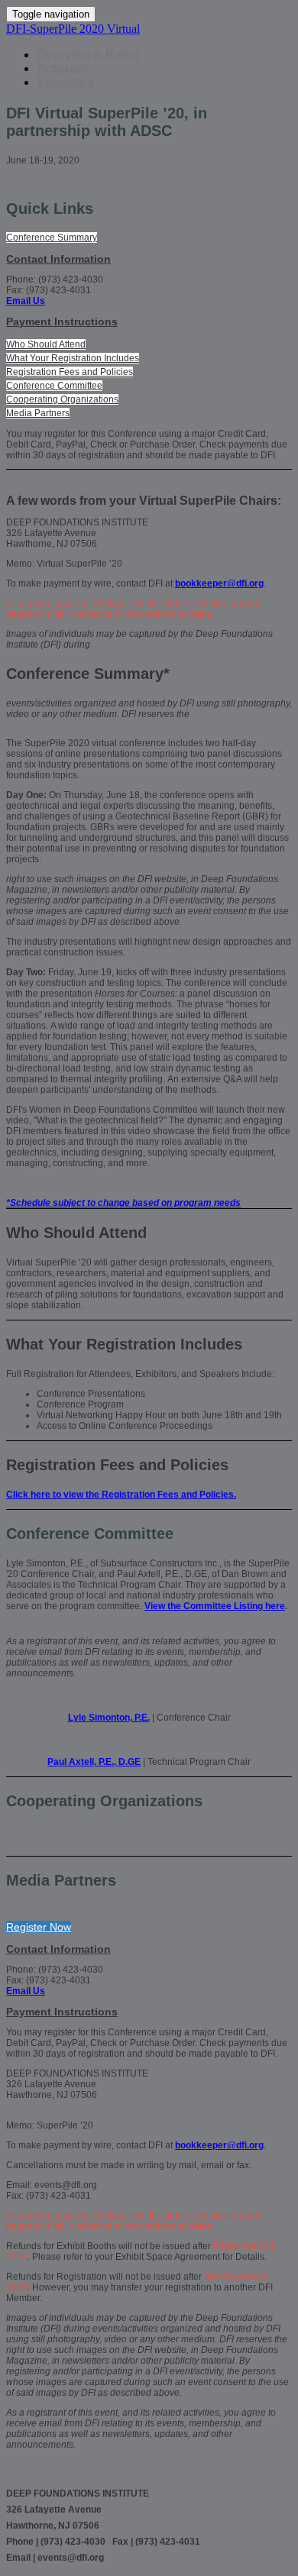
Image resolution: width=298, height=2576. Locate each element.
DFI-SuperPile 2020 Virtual (73, 29)
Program (62, 68)
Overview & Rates (88, 55)
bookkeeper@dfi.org (219, 583)
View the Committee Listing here (215, 1606)
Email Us (26, 301)
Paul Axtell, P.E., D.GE (94, 1762)
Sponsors (65, 82)
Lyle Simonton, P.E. (109, 1718)
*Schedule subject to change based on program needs (123, 1203)
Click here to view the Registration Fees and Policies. (121, 1495)
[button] (52, 238)
